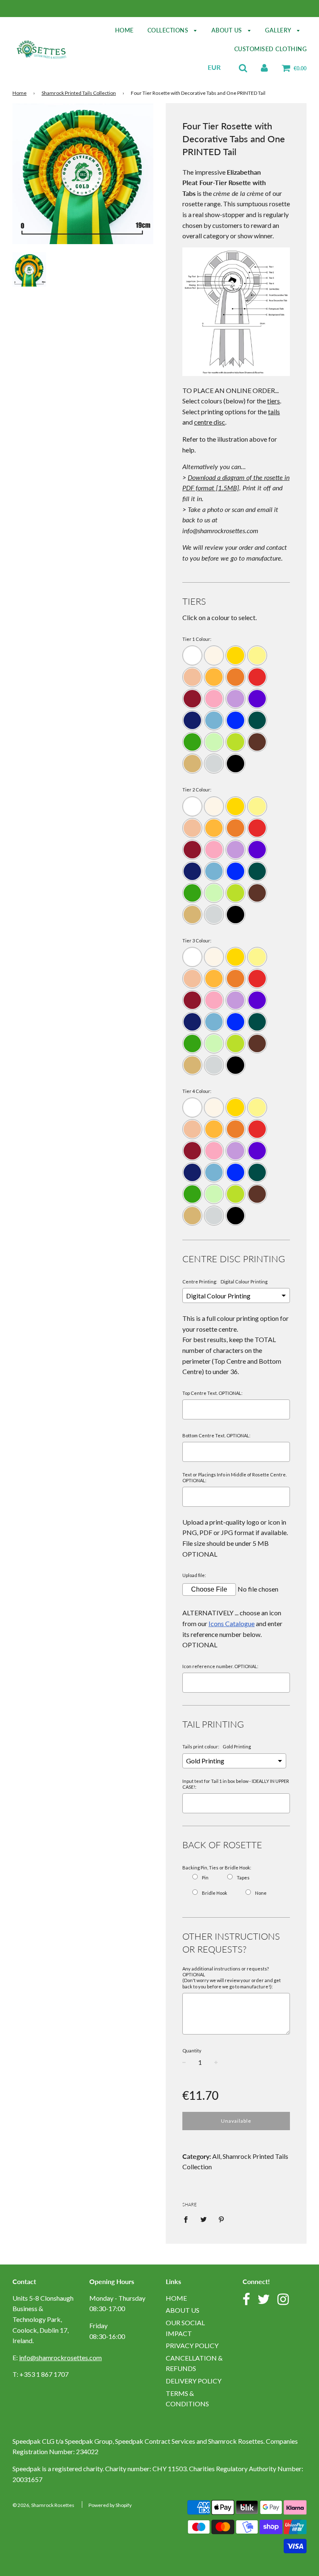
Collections (169, 30)
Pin (205, 1878)
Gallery (279, 30)
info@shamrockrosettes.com (60, 2357)
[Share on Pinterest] (221, 2219)
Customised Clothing (271, 49)
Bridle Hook (215, 1893)
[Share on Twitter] (204, 2219)
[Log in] (264, 67)
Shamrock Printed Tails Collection (79, 93)
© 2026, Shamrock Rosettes (43, 2505)
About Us (228, 30)
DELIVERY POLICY (194, 2381)
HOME (176, 2298)
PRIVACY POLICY (192, 2345)
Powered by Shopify (110, 2505)
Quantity (192, 2051)
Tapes (243, 1878)
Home (124, 30)
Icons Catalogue (232, 1623)
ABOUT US (183, 2310)
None (261, 1893)
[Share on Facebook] (188, 2219)
